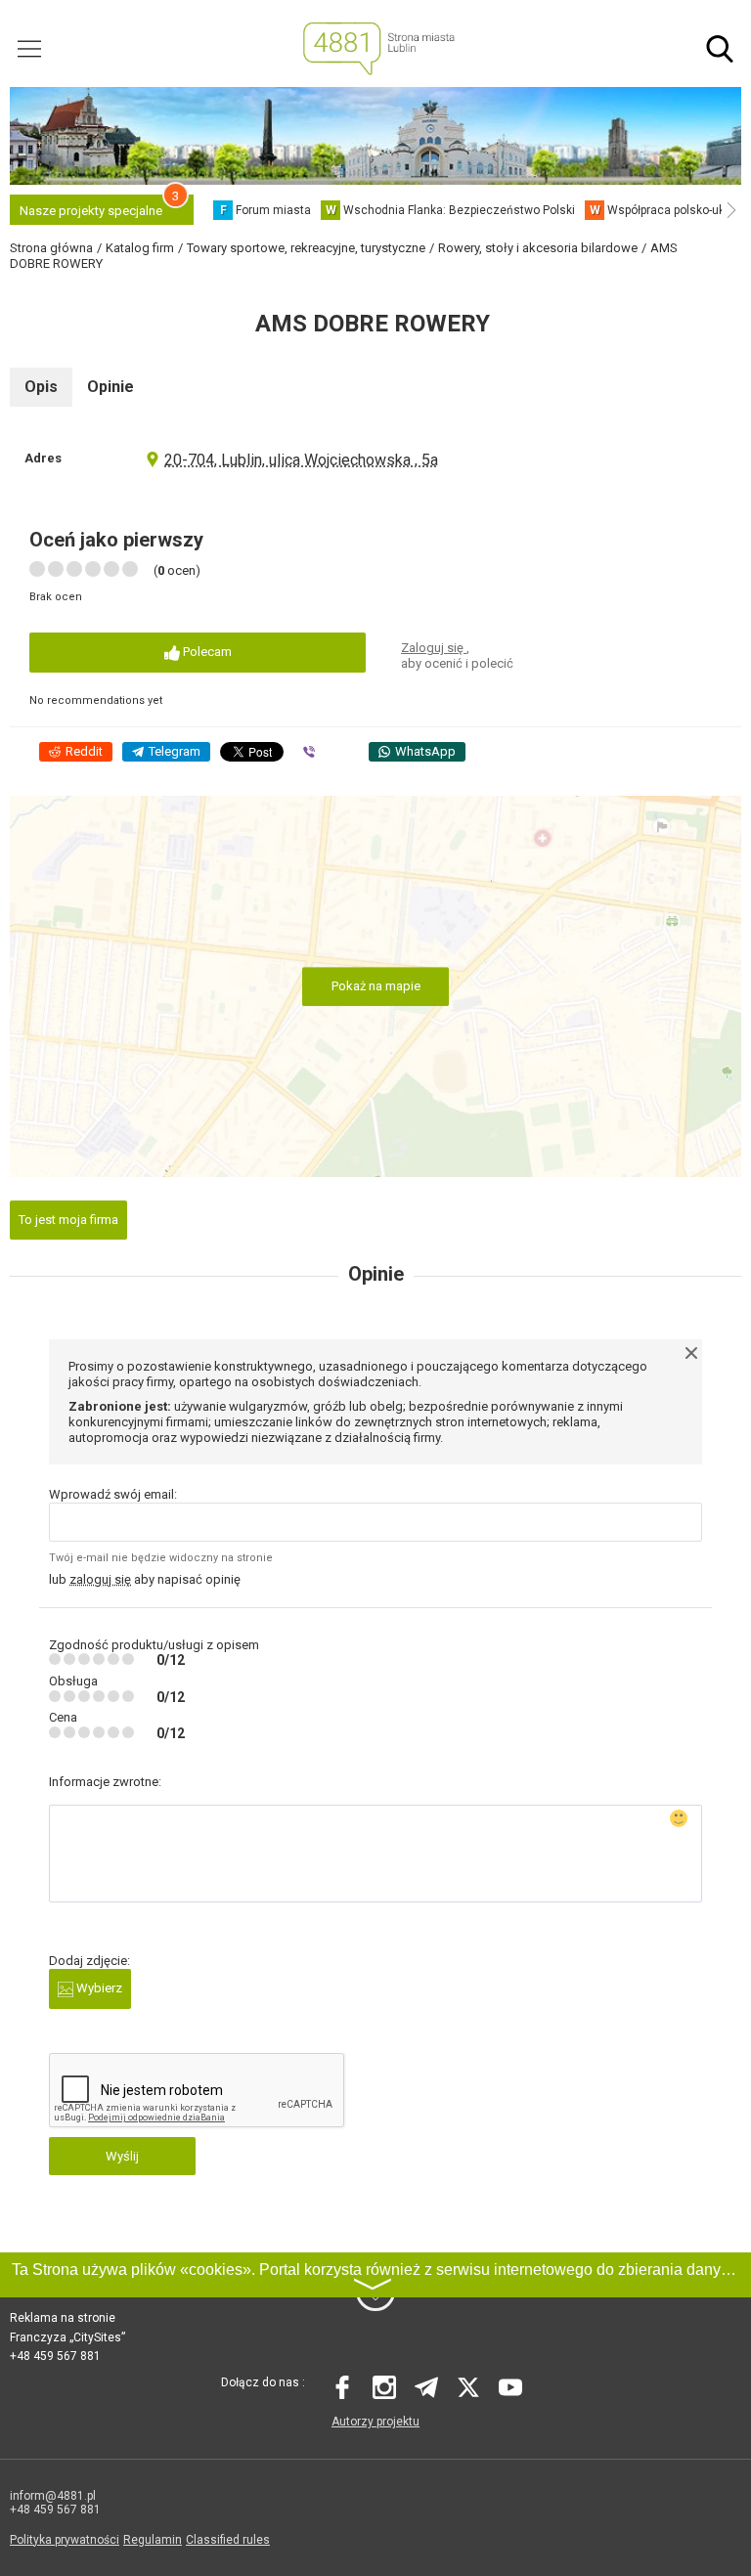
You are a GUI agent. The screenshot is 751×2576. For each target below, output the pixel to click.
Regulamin (153, 2540)
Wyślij (122, 2156)
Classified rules (228, 2540)
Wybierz (98, 1988)
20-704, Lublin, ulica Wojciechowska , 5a (301, 460)
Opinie (110, 387)
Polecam (206, 652)
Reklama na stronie (63, 2318)
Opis (41, 387)
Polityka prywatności (65, 2540)
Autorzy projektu (375, 2422)
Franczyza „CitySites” (67, 2337)
